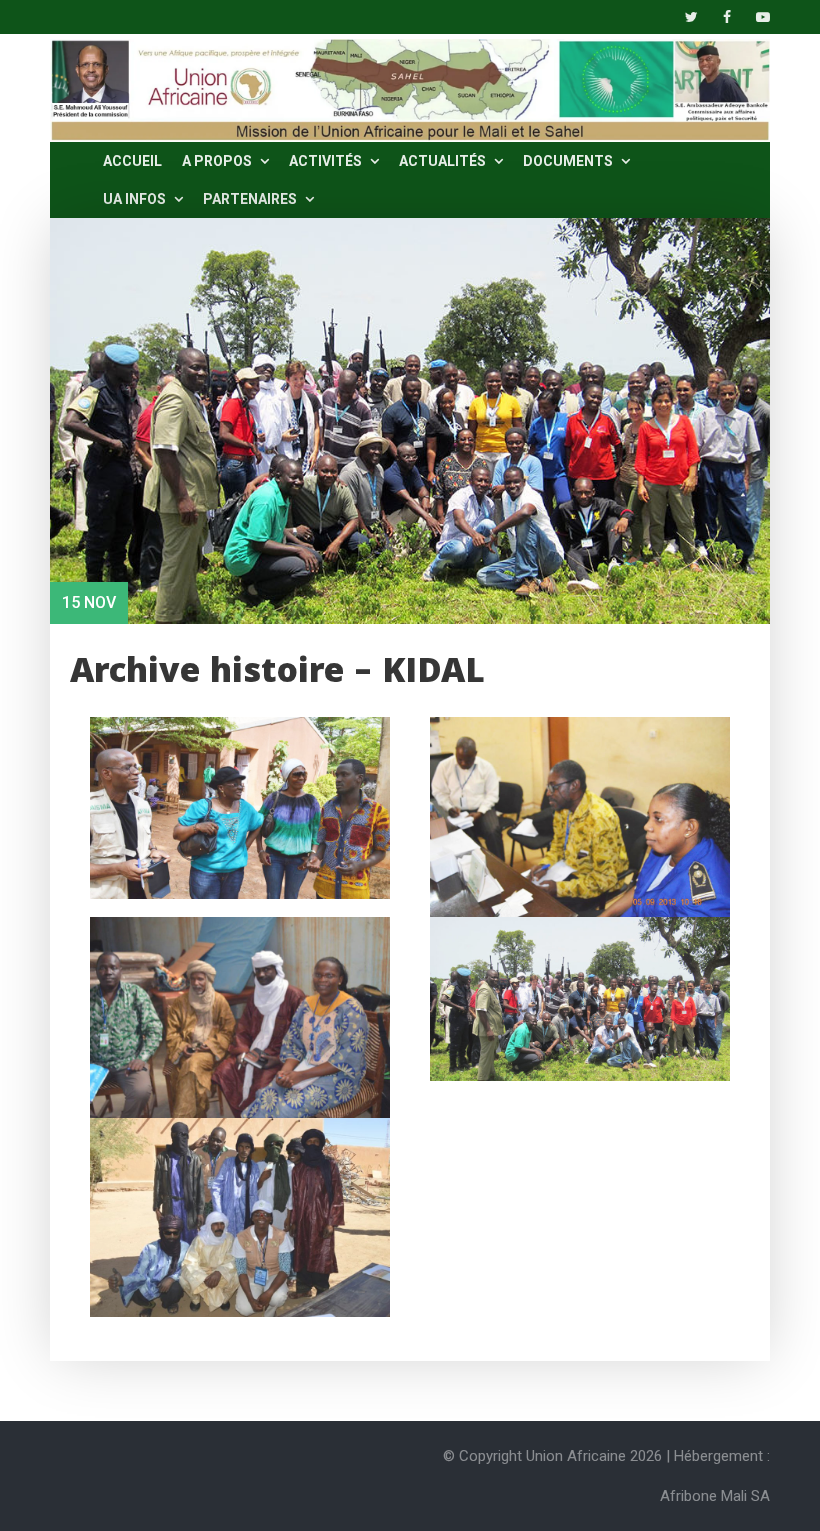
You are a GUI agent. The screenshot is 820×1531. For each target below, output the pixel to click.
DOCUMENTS (569, 161)
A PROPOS (218, 161)
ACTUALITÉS (444, 161)
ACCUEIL (132, 161)
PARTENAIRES (251, 199)
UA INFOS (136, 199)
